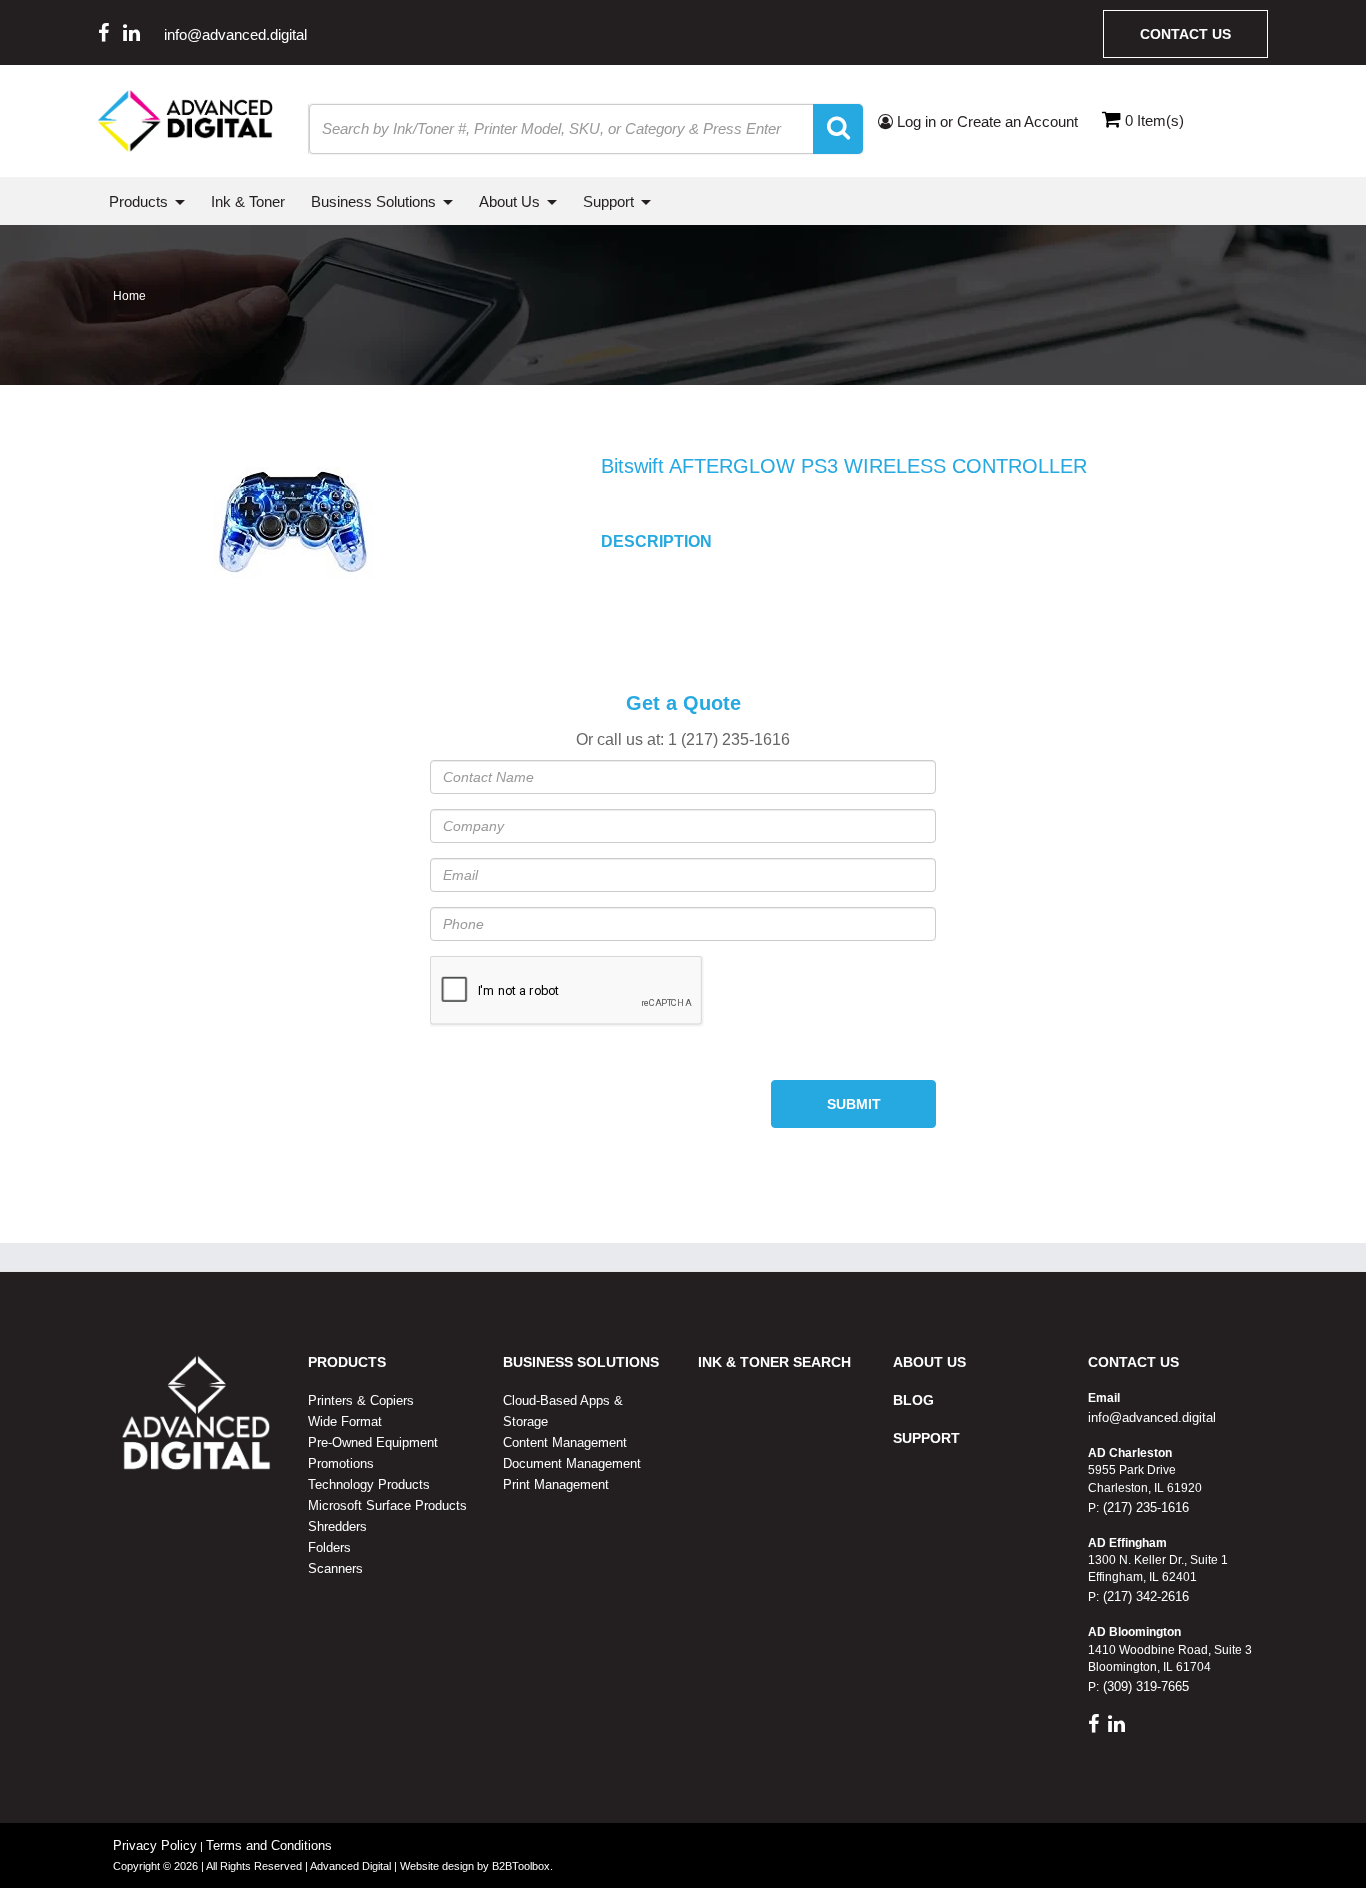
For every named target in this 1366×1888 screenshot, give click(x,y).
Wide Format (345, 1421)
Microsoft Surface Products (387, 1505)
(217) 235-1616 (1144, 1507)
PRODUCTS (347, 1362)
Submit (854, 1104)
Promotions (341, 1463)
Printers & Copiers (361, 1400)
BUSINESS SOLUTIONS (581, 1362)
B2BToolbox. (522, 1866)
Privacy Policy (155, 1845)
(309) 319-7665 (1144, 1686)
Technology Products (369, 1484)
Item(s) (1154, 120)
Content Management (565, 1442)
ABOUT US (929, 1362)
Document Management (572, 1463)
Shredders (337, 1526)
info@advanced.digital (235, 34)
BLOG (913, 1400)
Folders (329, 1547)
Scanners (335, 1568)
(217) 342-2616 (1144, 1596)
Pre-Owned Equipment (373, 1442)
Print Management (556, 1484)
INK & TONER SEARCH (774, 1362)
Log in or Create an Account (985, 121)
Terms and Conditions (269, 1845)
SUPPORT (926, 1438)
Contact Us (1185, 34)
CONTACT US (1133, 1362)
